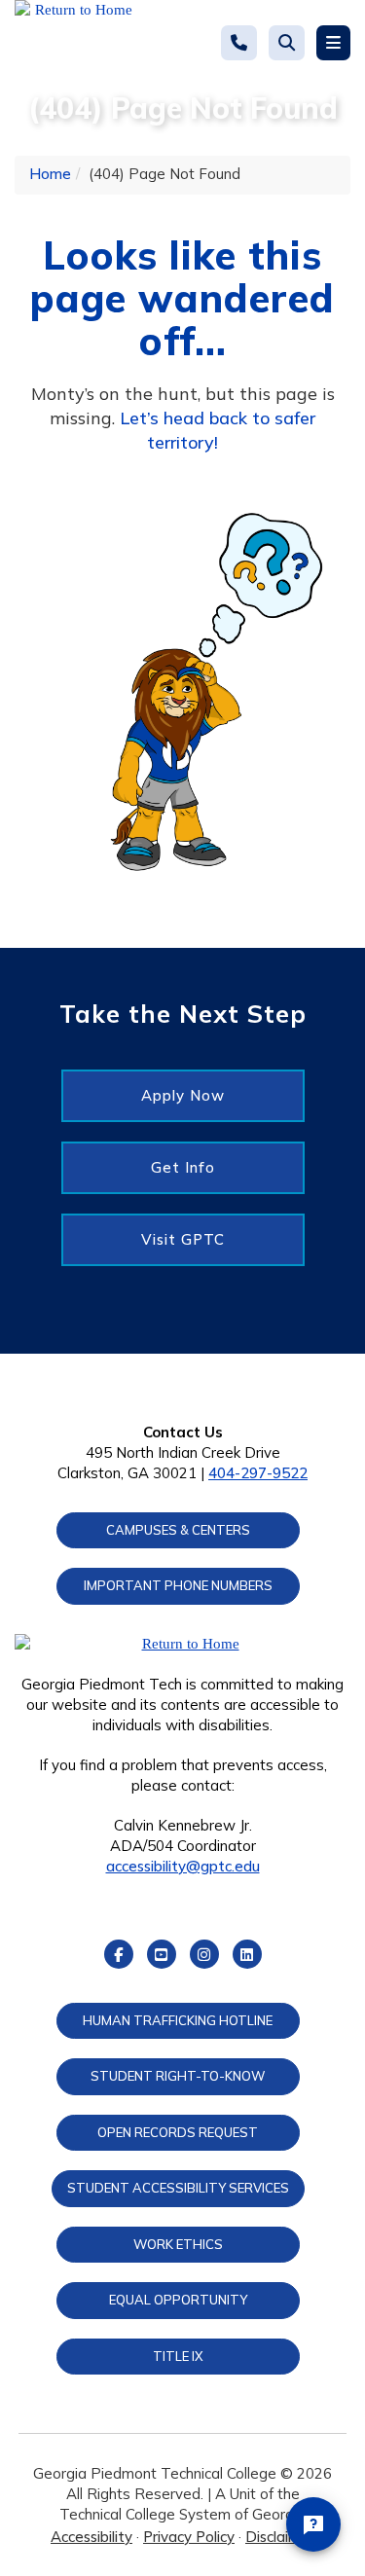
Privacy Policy (189, 2537)
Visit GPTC (183, 1239)
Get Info (183, 1167)
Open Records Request (178, 2132)
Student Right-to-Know (178, 2076)
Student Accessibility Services (178, 2188)
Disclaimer (280, 2537)
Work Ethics (178, 2244)
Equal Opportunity (178, 2300)
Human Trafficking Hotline (178, 2020)
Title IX (178, 2356)
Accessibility (91, 2537)
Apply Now (183, 1095)
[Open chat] (313, 2524)
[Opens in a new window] (76, 44)
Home (50, 174)
